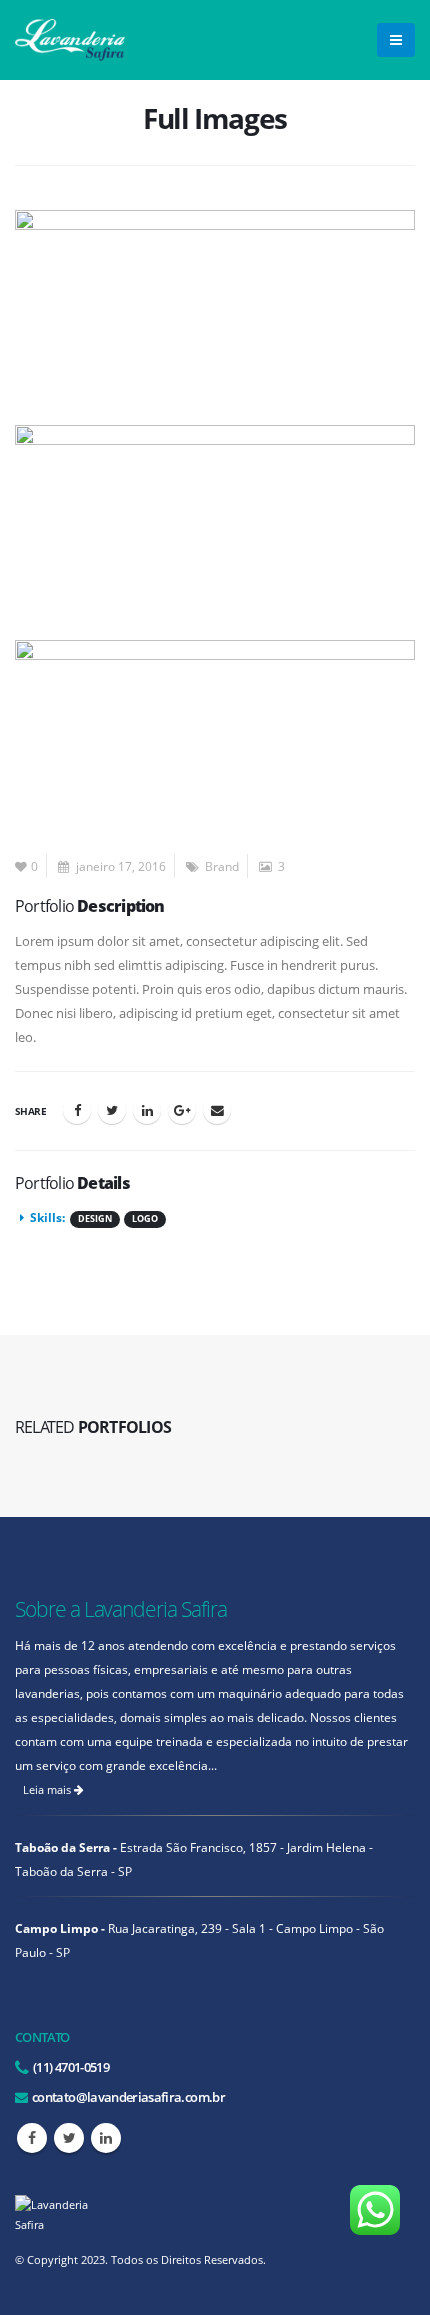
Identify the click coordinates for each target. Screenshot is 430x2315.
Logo (145, 1219)
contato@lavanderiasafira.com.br (127, 2097)
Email (217, 1110)
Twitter (112, 1110)
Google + (182, 1110)
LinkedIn (147, 1110)
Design (95, 1219)
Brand (222, 866)
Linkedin (106, 2138)
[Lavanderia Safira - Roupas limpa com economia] (70, 39)
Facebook (77, 1110)
